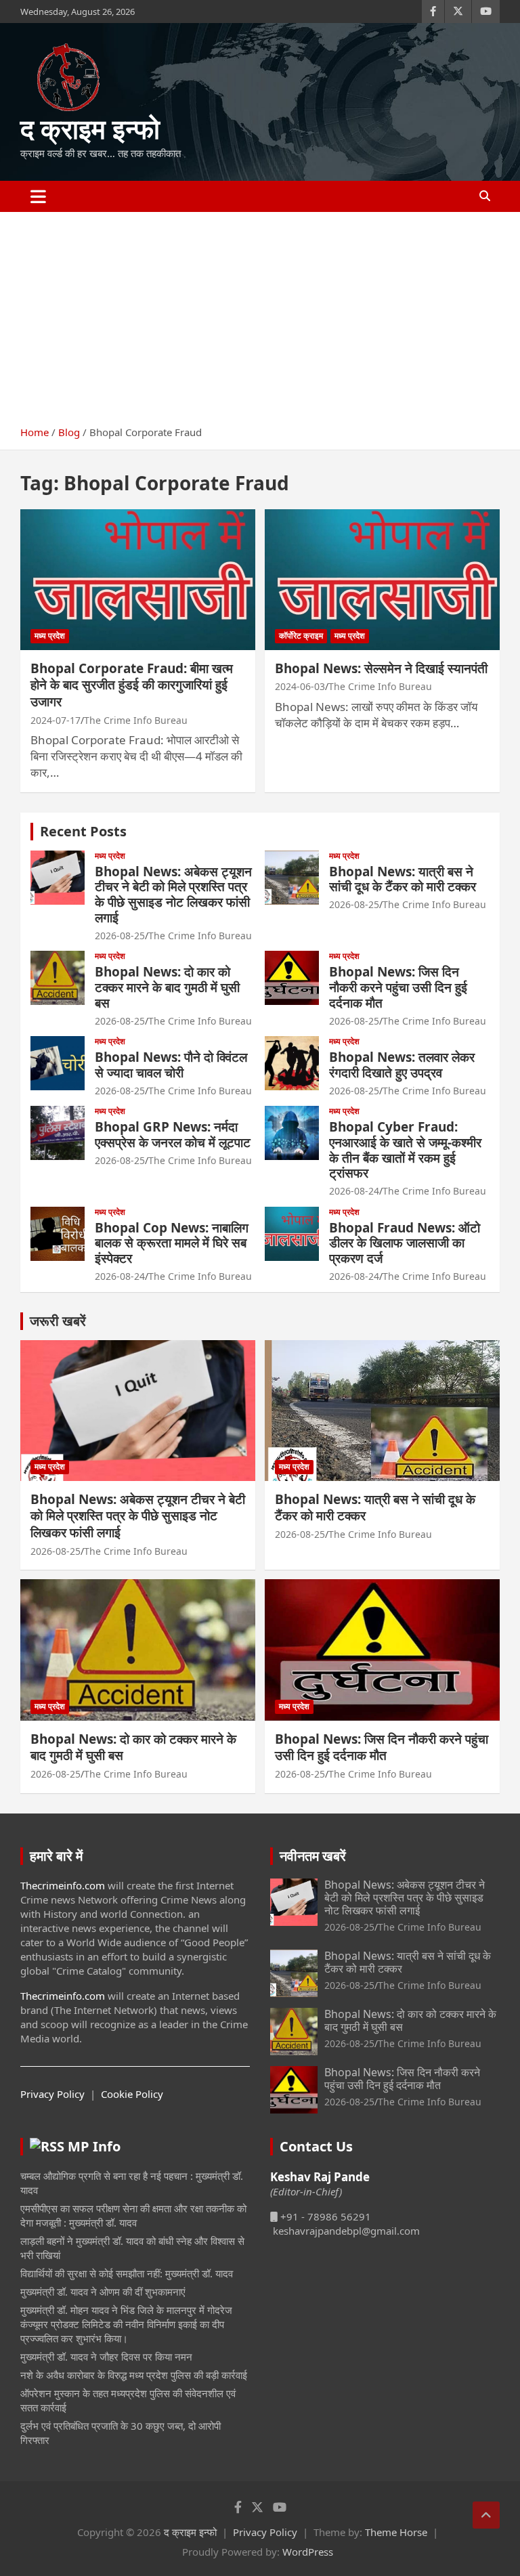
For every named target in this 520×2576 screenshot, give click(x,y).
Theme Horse (396, 2532)
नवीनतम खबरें (313, 1856)
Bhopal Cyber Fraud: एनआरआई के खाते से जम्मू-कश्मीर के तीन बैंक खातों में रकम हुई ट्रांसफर (405, 1150)
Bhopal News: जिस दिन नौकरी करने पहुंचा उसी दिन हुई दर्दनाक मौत (398, 987)
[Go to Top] (486, 2515)
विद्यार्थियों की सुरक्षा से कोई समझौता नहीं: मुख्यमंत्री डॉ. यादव (127, 2273)
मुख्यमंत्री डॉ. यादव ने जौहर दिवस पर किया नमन (106, 2357)
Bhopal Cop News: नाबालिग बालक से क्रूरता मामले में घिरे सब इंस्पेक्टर (172, 1243)
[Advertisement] (260, 314)
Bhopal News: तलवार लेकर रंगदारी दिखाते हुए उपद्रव (402, 1065)
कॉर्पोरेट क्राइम (301, 636)
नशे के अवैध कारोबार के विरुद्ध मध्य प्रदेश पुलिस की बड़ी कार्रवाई (134, 2375)
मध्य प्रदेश (50, 636)
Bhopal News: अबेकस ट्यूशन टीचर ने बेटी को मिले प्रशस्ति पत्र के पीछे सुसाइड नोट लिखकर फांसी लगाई (173, 895)
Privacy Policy (52, 2094)
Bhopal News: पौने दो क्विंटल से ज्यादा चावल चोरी (171, 1065)
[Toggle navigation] (38, 196)
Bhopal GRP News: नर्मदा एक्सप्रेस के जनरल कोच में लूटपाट (173, 1135)
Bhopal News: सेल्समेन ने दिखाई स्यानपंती (381, 668)
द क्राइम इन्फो (90, 128)
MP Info (94, 2146)
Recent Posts (83, 831)
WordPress (308, 2552)
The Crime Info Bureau (136, 720)
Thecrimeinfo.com (63, 1885)
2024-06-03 (300, 686)
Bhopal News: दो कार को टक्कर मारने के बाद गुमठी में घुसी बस (167, 987)
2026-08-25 (120, 936)
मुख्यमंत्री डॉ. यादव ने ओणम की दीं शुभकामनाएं (103, 2292)
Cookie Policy (132, 2094)
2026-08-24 (354, 1191)
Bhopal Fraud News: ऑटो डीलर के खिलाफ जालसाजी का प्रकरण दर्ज (405, 1243)
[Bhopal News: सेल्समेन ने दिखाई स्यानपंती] (382, 579)
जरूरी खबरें (58, 1321)
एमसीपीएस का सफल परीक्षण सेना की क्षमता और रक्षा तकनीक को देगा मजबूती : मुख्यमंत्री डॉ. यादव (133, 2215)
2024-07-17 (56, 720)
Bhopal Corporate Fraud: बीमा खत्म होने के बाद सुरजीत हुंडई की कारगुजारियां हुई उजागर (132, 685)
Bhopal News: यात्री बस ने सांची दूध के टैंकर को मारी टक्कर (403, 879)
